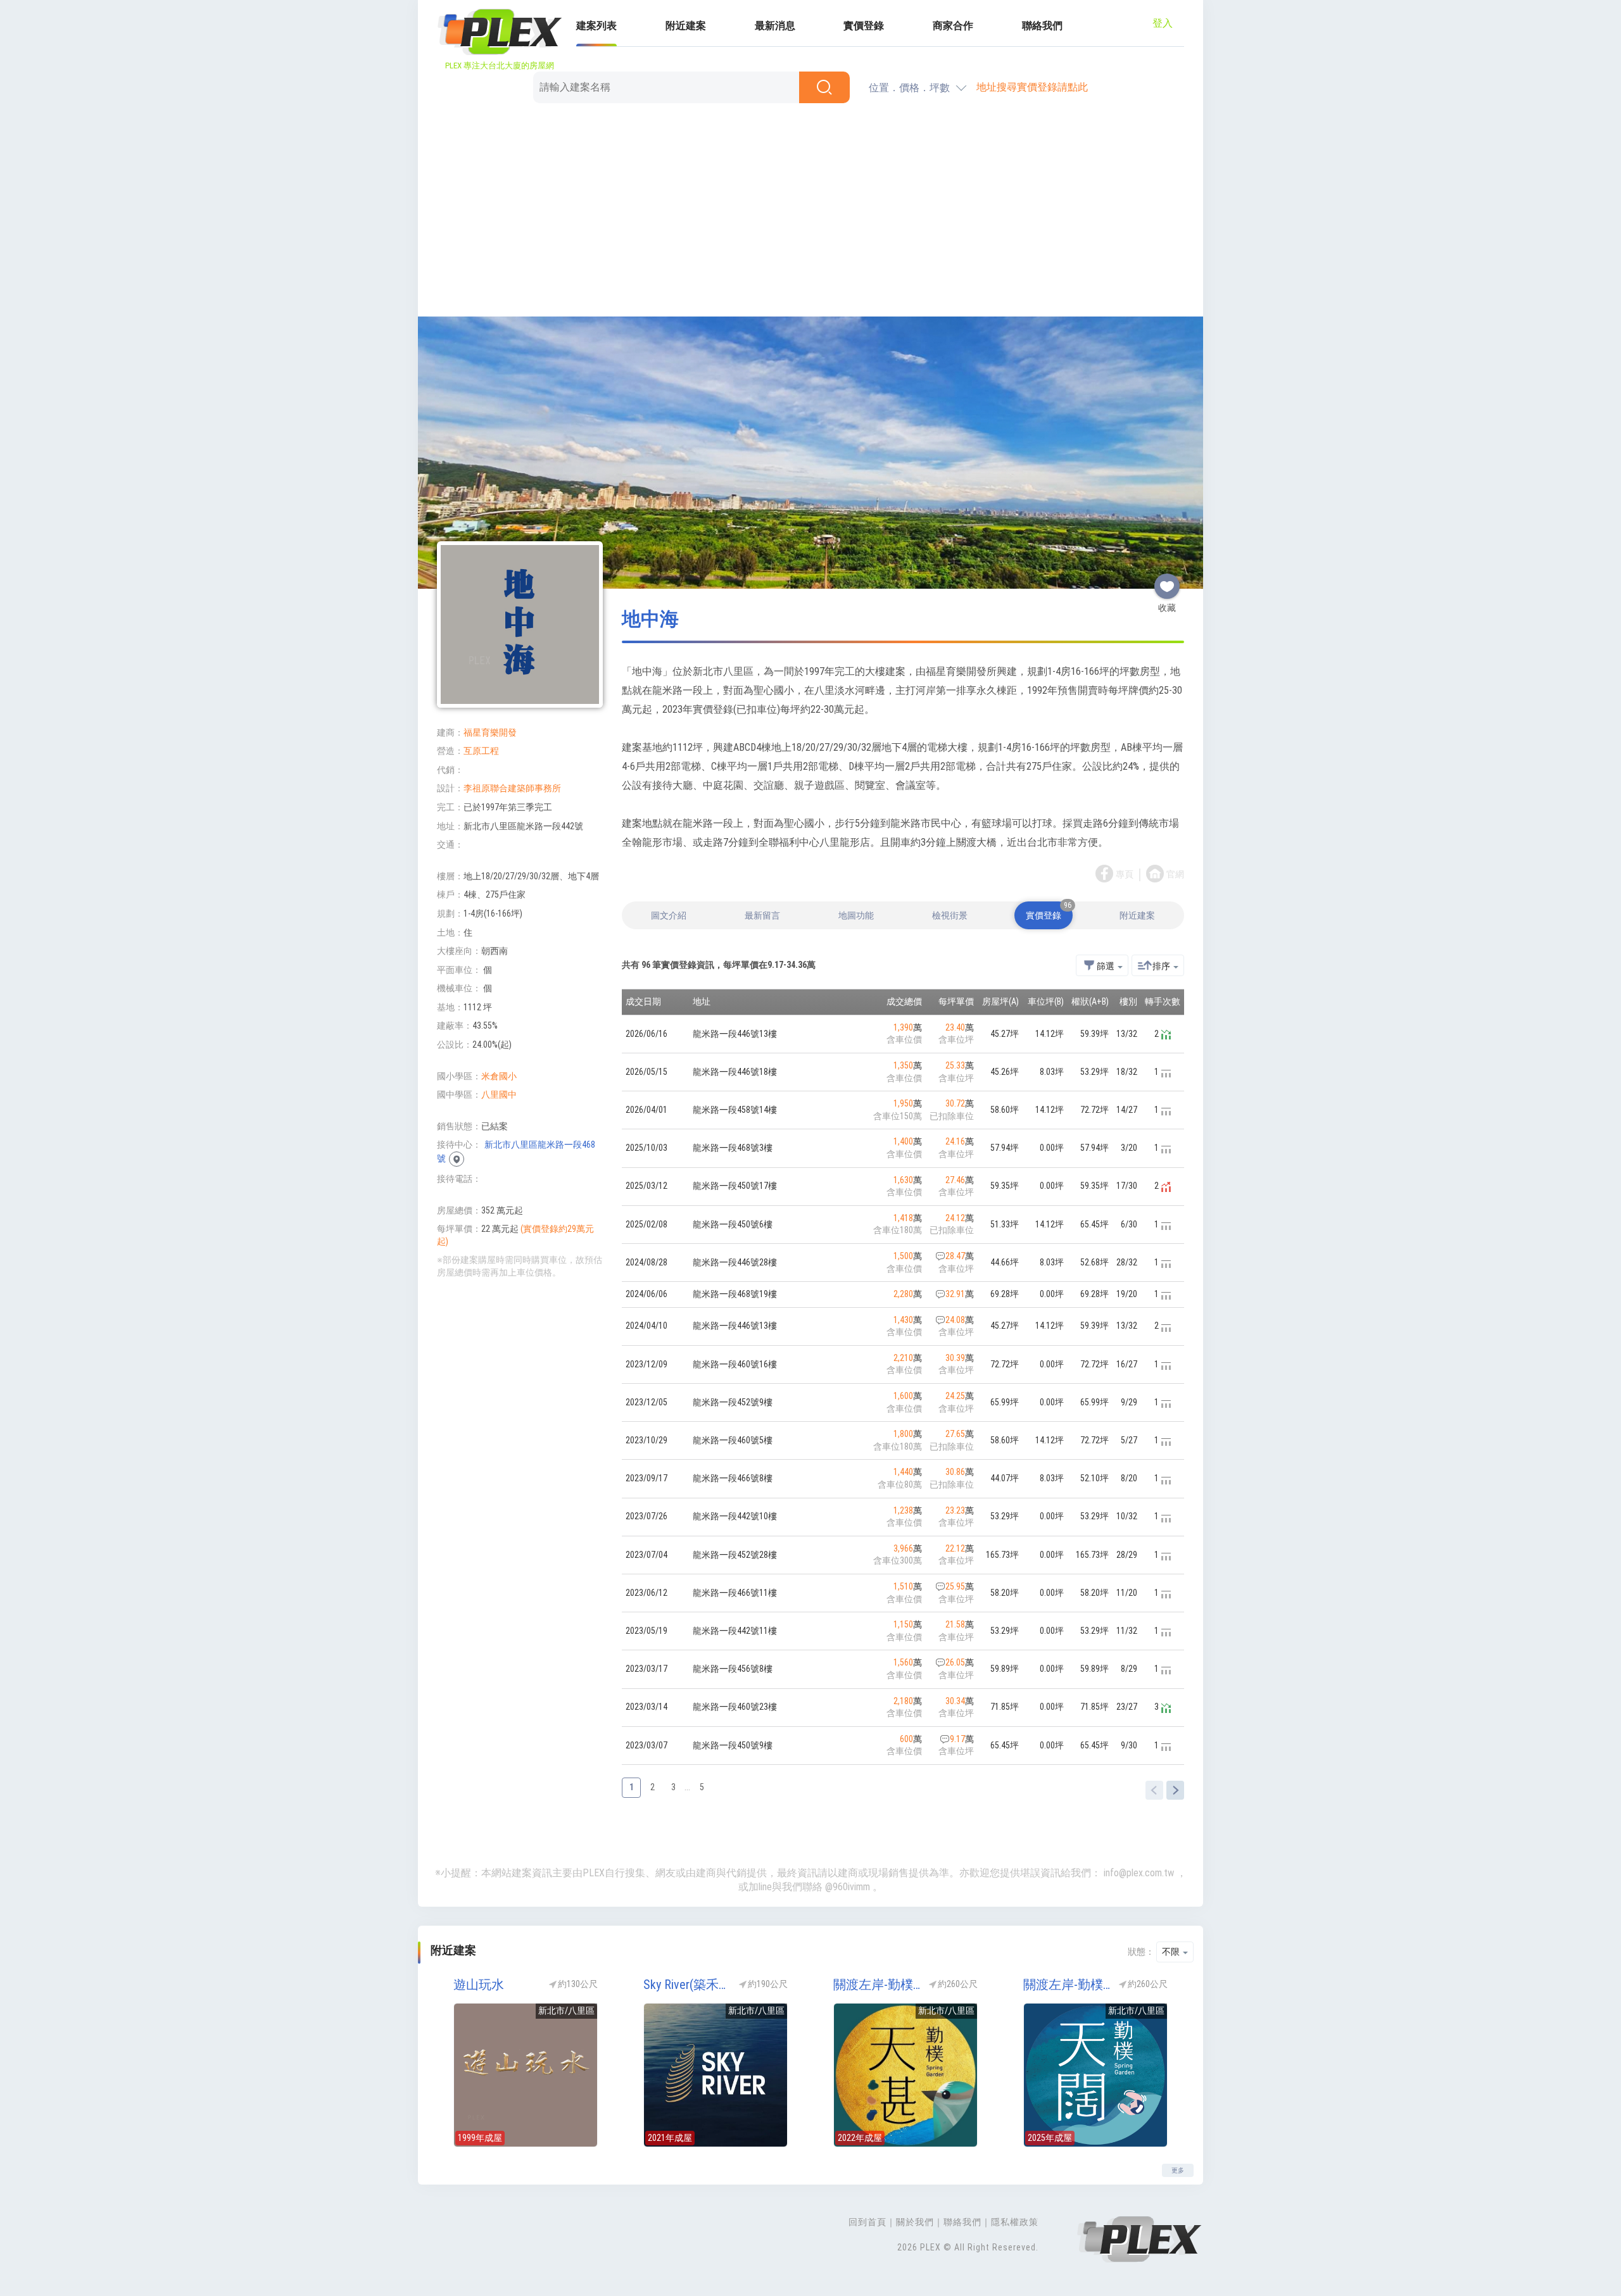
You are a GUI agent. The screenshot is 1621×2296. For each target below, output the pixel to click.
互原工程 (481, 751)
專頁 (1125, 874)
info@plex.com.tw (1139, 1873)
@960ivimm (848, 1887)
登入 (1163, 23)
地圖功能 (856, 915)
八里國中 (499, 1095)
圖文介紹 (669, 915)
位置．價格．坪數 (909, 88)
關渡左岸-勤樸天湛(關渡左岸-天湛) (877, 1985)
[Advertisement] (810, 212)
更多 (1178, 2170)
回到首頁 (867, 2222)
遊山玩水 (479, 1985)
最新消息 (775, 26)
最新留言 (762, 915)
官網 (1175, 874)
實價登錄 (864, 26)
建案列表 (596, 26)
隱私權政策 (1015, 2222)
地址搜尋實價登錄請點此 (1032, 87)
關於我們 (915, 2222)
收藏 (1167, 581)
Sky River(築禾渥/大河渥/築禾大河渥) (687, 1985)
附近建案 (686, 26)
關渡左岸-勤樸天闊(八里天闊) (1067, 1985)
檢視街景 (950, 915)
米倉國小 (499, 1076)
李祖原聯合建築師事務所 (512, 788)
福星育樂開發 (490, 732)
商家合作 (953, 26)
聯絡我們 (1042, 26)
